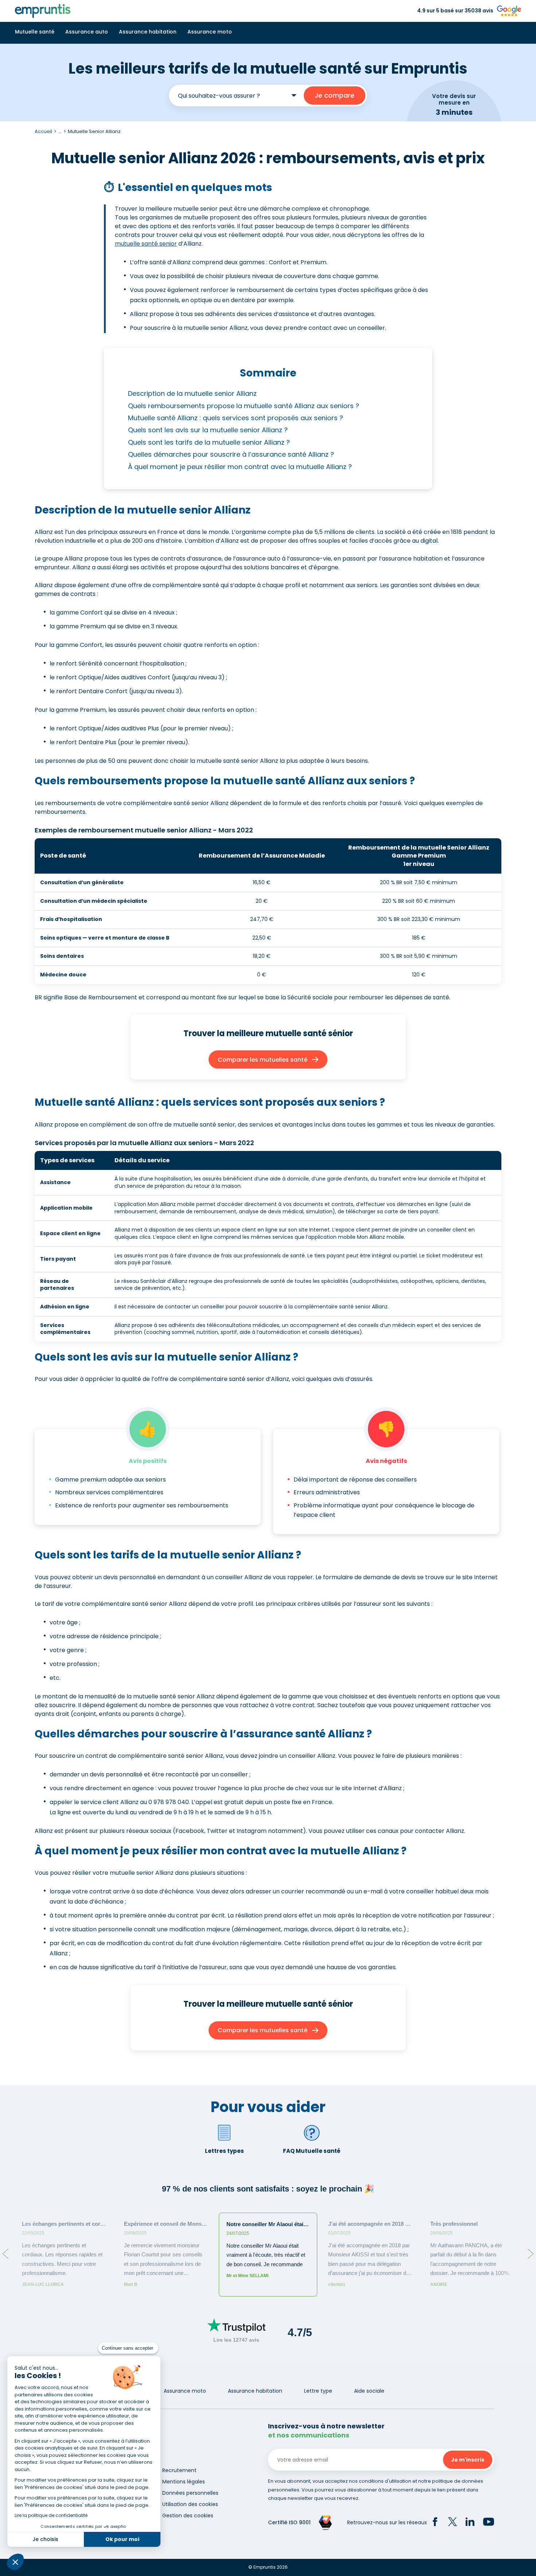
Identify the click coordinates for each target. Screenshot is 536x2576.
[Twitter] (453, 2523)
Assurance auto (87, 32)
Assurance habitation (148, 32)
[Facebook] (435, 2523)
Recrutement (179, 2470)
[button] (15, 2562)
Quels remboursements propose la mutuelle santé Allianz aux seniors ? (244, 406)
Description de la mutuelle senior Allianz (192, 393)
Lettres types (224, 2151)
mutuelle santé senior (146, 244)
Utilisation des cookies (190, 2504)
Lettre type (318, 2391)
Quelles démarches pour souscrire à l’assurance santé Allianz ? (231, 454)
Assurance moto (210, 32)
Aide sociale (369, 2391)
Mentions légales (184, 2482)
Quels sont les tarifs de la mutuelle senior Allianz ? (209, 442)
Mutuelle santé (35, 32)
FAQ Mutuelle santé (312, 2151)
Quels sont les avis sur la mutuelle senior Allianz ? (208, 430)
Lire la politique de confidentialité (51, 2515)
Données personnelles (190, 2493)
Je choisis (45, 2539)
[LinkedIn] (470, 2523)
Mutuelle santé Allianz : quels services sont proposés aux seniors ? (236, 418)
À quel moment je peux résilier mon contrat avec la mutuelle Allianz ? (240, 467)
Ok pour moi (122, 2539)
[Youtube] (489, 2523)
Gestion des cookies (188, 2515)
